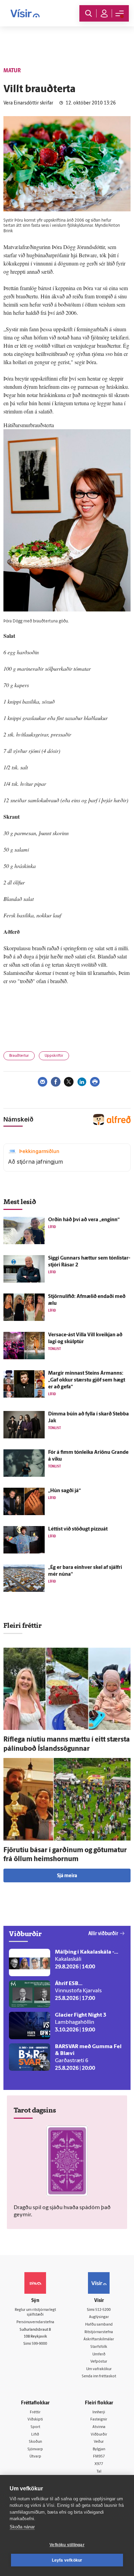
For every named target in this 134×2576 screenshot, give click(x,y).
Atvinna (99, 2427)
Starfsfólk (99, 2347)
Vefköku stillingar (67, 2545)
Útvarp (35, 2457)
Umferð (99, 2355)
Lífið (35, 2435)
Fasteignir (99, 2420)
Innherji (99, 2412)
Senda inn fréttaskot (99, 2376)
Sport (35, 2427)
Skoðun (35, 2442)
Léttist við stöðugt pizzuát (78, 1529)
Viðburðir (99, 2435)
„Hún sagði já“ (64, 1491)
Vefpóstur (99, 2362)
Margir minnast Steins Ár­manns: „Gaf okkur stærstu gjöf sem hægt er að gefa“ (87, 1380)
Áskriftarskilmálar (99, 2339)
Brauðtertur (19, 1056)
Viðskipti (35, 2420)
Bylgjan (99, 2449)
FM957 (99, 2457)
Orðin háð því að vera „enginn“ (84, 1220)
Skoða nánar (22, 2527)
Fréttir (35, 2412)
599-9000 (39, 2344)
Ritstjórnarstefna (99, 2332)
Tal (99, 2472)
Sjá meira (67, 1876)
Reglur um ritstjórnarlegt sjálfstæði (35, 2313)
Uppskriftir (54, 1056)
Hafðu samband (99, 2325)
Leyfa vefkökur (67, 2560)
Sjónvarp (35, 2449)
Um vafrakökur (99, 2369)
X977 (99, 2464)
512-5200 (103, 2310)
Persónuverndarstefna (35, 2322)
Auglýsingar (99, 2317)
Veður (99, 2442)
